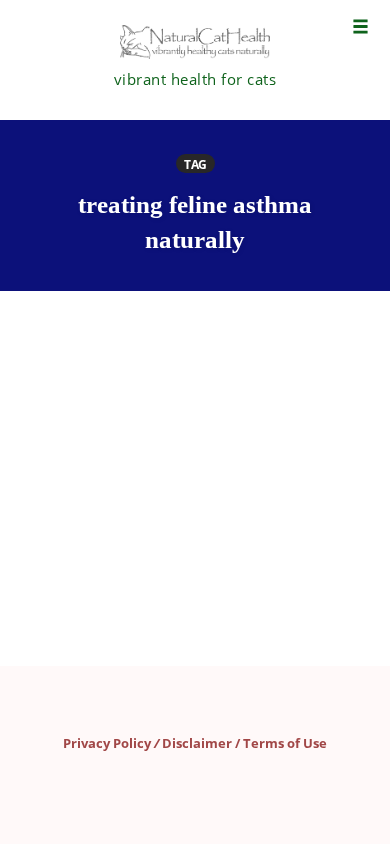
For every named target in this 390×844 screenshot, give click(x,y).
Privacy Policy (107, 743)
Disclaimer (197, 743)
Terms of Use (285, 743)
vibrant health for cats (195, 79)
